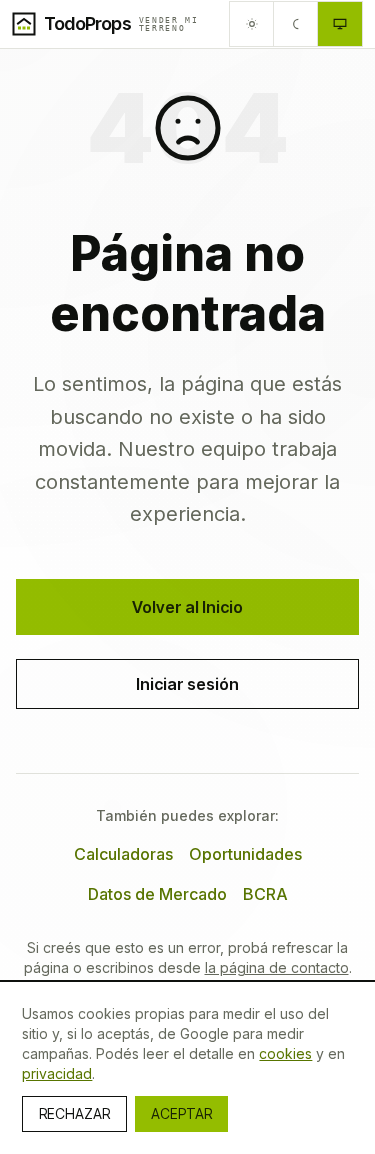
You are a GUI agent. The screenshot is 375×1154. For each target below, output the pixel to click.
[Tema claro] (252, 24)
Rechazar (74, 1113)
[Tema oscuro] (296, 24)
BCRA (265, 894)
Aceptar (181, 1113)
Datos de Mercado (157, 894)
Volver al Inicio (187, 607)
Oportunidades (245, 854)
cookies (285, 1053)
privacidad (57, 1073)
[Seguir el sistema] (340, 24)
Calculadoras (123, 854)
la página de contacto (277, 967)
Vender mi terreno (169, 24)
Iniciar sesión (187, 684)
